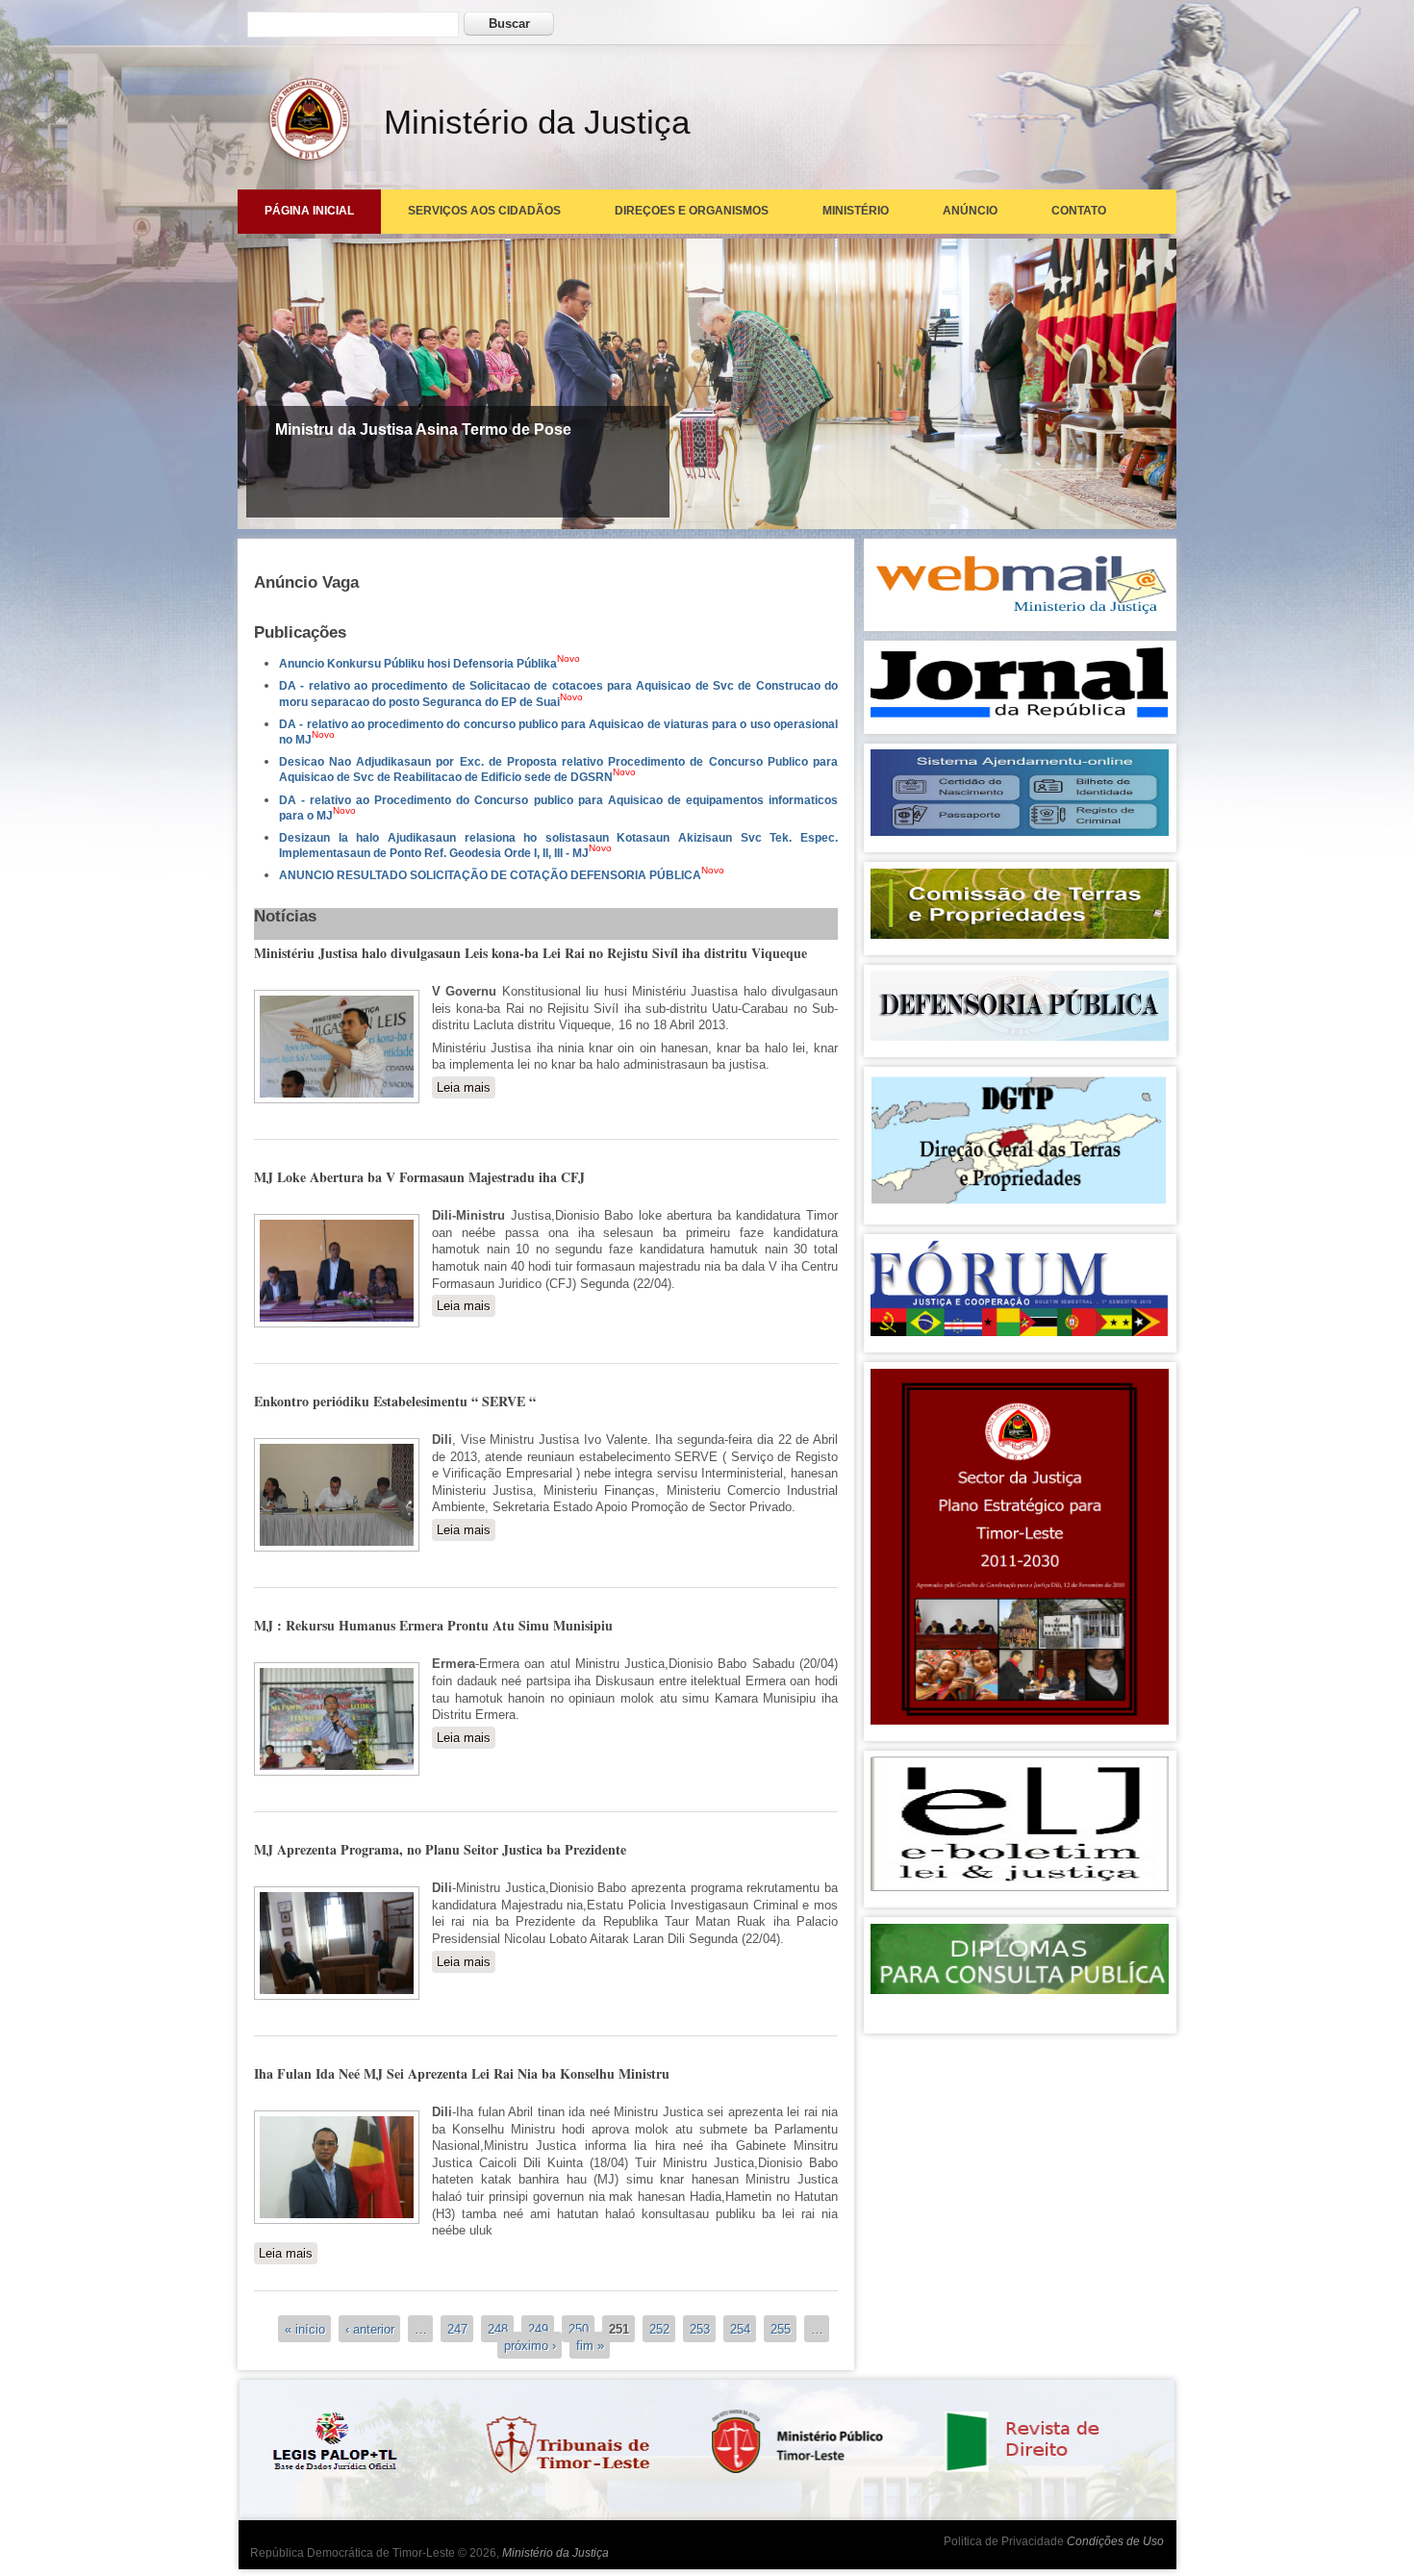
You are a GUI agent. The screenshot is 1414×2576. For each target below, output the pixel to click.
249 (538, 2328)
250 (579, 2328)
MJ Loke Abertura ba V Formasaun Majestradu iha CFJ (419, 1177)
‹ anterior (370, 2328)
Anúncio (970, 211)
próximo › (530, 2346)
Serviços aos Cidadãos (484, 211)
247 (457, 2328)
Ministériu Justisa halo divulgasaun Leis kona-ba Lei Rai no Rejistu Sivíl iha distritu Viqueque (530, 953)
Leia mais (466, 1087)
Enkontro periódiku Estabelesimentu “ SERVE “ (395, 1401)
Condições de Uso (1115, 2541)
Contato (1079, 211)
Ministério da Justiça (555, 2553)
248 (498, 2328)
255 (781, 2328)
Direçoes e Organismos (692, 211)
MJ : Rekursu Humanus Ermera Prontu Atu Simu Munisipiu (433, 1625)
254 (740, 2328)
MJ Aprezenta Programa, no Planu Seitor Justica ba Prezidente (440, 1849)
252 (659, 2328)
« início (305, 2328)
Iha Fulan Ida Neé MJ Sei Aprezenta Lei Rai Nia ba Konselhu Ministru (462, 2073)
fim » (590, 2346)
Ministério (856, 211)
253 (700, 2328)
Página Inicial (309, 211)
